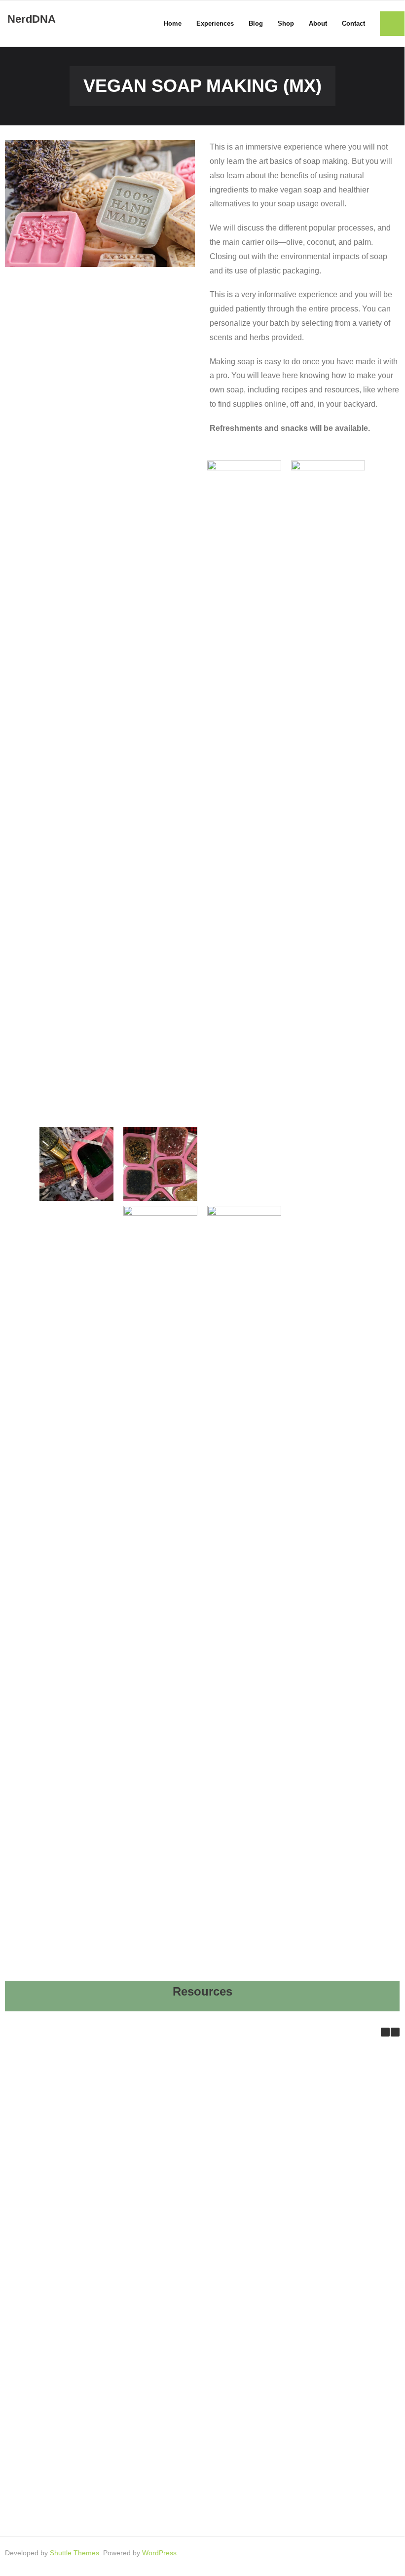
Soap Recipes (65, 2416)
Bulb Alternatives (65, 2218)
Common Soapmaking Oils (65, 2317)
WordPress (159, 2553)
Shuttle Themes (74, 2553)
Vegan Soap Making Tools (65, 2515)
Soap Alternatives (193, 2317)
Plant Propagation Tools (194, 2119)
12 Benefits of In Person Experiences (65, 2119)
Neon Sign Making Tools (193, 2218)
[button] (395, 2032)
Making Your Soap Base (193, 2416)
